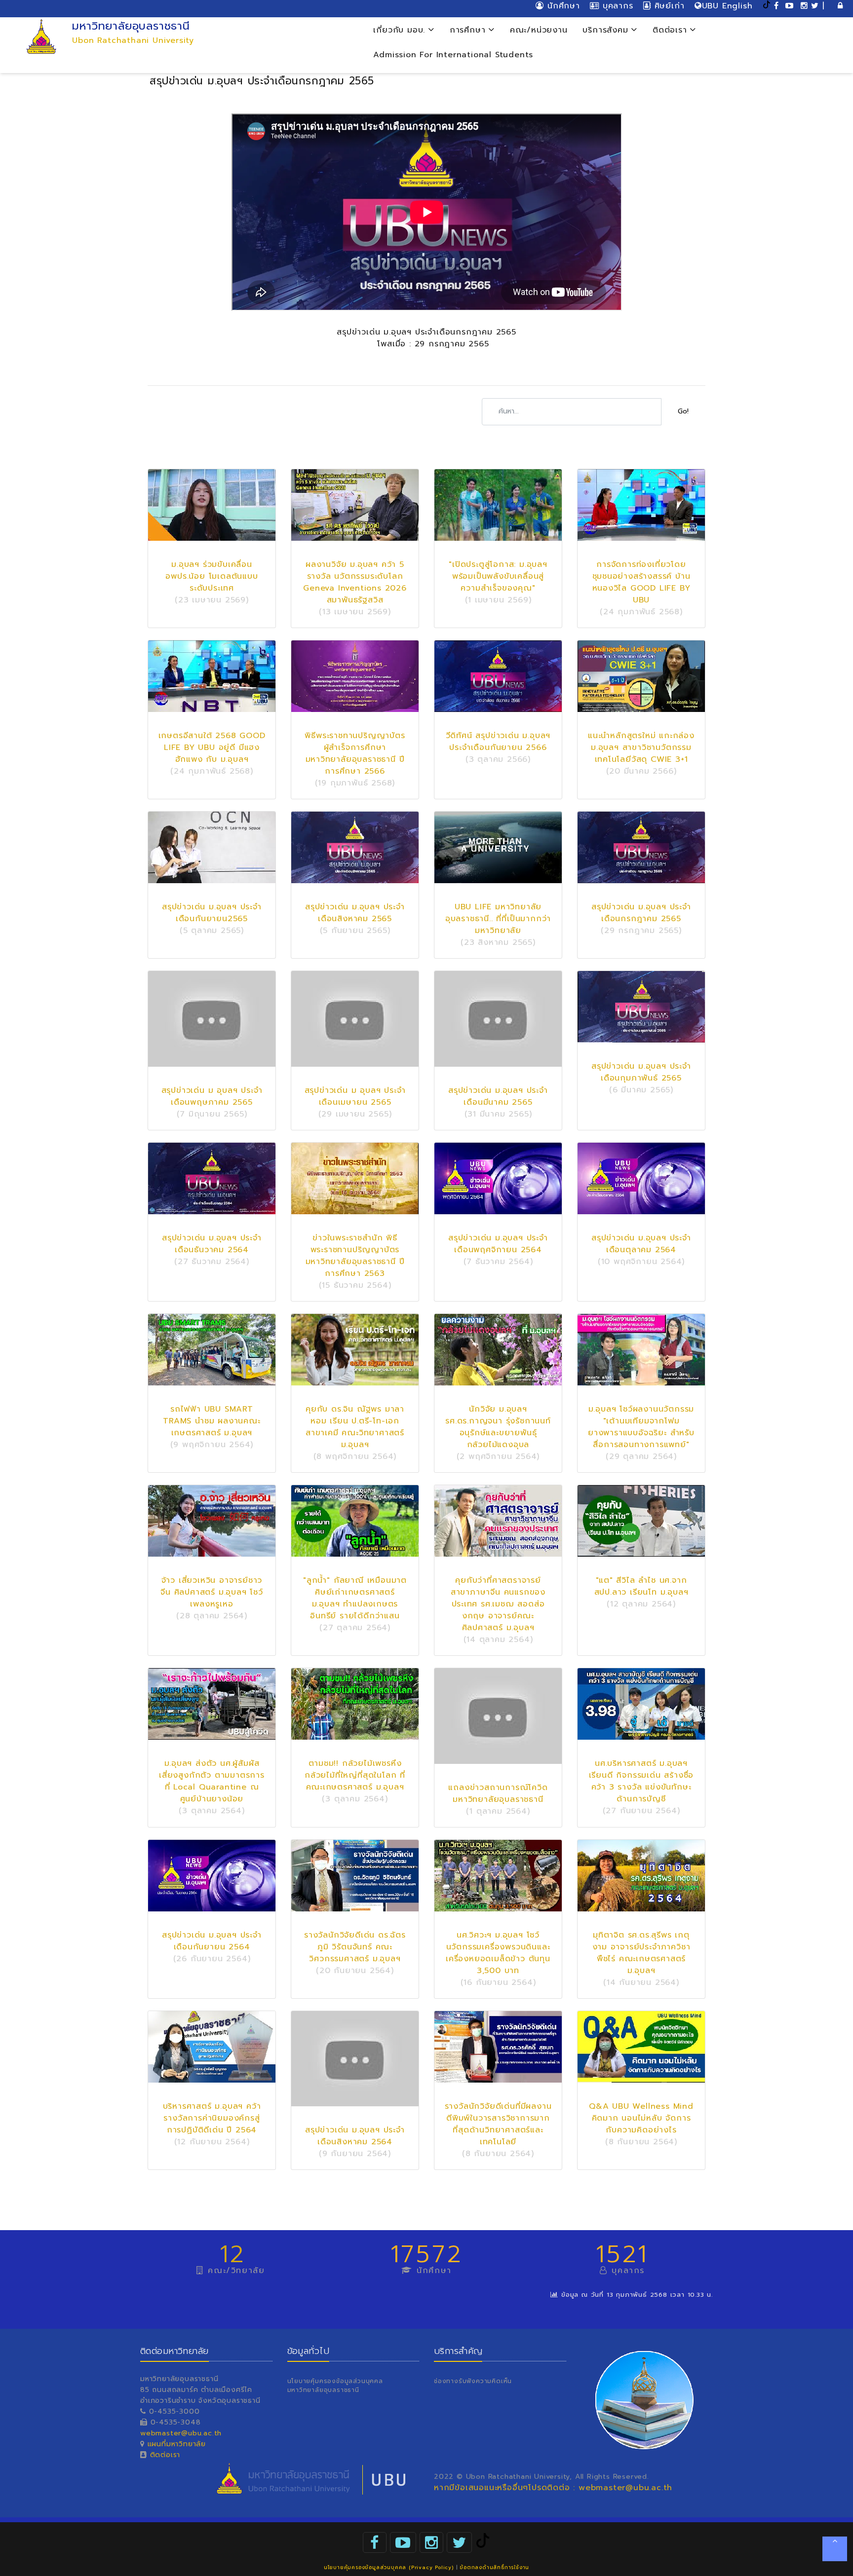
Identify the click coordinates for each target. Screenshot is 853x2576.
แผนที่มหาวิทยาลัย (177, 2444)
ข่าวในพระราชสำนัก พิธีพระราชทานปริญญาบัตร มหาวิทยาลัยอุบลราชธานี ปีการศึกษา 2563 (355, 1256)
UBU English (727, 6)
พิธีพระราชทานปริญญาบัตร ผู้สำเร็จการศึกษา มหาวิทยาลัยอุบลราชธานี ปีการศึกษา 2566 (355, 753)
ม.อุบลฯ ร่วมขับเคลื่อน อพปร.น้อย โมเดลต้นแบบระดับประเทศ (212, 576)
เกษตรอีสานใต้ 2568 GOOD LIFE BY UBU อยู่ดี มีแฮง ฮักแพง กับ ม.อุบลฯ (212, 747)
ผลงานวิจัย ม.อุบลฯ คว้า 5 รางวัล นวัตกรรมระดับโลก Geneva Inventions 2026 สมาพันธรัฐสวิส (355, 582)
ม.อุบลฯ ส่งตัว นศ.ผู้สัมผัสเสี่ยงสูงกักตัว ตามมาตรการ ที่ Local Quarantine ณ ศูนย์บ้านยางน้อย (212, 1781)
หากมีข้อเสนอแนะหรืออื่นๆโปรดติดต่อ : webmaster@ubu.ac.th (553, 2488)
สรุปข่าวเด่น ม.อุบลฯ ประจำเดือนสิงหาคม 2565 (355, 913)
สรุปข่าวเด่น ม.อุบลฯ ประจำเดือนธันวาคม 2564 (212, 1244)
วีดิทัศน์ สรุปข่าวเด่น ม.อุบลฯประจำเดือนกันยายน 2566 (498, 742)
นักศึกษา (562, 6)
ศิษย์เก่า (668, 6)
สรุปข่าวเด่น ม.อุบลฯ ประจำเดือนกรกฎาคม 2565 (641, 913)
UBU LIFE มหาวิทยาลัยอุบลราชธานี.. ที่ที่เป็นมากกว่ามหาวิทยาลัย (498, 919)
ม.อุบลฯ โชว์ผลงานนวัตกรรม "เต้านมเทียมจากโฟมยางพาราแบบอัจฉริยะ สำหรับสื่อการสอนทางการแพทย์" (641, 1427)
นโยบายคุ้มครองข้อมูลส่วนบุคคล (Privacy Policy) (389, 2567)
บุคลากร (616, 6)
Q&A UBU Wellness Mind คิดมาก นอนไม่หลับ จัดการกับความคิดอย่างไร (641, 2118)
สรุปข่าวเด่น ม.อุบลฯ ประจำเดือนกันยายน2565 (212, 913)
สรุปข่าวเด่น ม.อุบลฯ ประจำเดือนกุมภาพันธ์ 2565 (641, 1072)
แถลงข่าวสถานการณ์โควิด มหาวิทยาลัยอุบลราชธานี (498, 1793)
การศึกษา (469, 30)
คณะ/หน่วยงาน (539, 30)
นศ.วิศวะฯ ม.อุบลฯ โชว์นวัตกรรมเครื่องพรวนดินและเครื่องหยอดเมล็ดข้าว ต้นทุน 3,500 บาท (498, 1953)
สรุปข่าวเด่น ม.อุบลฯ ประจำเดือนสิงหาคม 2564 (355, 2136)
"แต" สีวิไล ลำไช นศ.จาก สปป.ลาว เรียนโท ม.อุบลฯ (641, 1586)
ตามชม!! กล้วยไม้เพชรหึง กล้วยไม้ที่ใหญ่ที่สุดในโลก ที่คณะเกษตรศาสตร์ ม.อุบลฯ (355, 1775)
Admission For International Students (453, 55)
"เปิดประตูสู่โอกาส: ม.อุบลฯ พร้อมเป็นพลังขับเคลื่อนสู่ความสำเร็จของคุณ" (498, 576)
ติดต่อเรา (671, 30)
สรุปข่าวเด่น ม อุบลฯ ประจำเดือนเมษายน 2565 (355, 1096)
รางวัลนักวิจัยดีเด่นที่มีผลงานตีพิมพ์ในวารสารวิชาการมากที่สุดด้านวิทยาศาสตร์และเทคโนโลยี (498, 2124)
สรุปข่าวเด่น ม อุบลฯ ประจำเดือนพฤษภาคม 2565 (212, 1096)
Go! (683, 411)
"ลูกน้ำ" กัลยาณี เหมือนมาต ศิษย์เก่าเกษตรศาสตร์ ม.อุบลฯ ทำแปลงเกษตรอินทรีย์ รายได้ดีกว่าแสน (355, 1598)
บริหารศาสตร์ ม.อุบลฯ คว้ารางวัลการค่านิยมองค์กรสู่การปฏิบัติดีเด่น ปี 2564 (212, 2118)
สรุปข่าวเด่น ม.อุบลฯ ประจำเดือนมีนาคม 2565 (498, 1096)
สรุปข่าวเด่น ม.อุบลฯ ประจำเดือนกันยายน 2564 (212, 1941)
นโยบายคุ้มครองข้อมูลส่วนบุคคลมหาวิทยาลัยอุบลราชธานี (335, 2386)
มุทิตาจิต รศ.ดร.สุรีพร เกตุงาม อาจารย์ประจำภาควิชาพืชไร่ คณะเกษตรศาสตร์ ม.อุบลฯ (641, 1953)
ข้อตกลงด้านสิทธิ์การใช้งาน (494, 2567)
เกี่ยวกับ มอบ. (401, 30)
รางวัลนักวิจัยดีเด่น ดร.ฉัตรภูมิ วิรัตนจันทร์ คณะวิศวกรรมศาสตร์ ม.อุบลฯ (355, 1947)
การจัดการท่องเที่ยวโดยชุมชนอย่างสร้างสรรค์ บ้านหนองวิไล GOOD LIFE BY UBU (641, 582)
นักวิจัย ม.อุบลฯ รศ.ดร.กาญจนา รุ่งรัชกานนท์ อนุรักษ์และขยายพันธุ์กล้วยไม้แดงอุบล (498, 1427)
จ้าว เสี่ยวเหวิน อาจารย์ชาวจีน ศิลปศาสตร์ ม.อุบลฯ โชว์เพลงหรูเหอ (212, 1592)
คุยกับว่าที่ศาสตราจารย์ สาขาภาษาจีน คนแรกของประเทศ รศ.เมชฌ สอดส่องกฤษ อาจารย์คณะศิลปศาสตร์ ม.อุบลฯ (498, 1604)
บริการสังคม (607, 30)
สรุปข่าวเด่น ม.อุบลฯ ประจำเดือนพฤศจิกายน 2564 (498, 1244)
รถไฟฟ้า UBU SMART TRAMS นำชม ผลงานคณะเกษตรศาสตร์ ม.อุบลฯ (212, 1421)
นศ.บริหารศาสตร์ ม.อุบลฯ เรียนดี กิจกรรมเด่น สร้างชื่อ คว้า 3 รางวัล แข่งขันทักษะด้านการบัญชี (641, 1781)
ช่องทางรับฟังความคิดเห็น (473, 2381)
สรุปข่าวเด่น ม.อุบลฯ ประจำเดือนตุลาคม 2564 (641, 1244)
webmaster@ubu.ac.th (181, 2433)
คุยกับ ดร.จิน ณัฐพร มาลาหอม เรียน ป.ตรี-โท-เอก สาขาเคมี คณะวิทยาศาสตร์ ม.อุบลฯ (355, 1427)
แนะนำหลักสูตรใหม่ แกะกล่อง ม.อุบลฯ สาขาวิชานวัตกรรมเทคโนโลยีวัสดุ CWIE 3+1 (641, 747)
